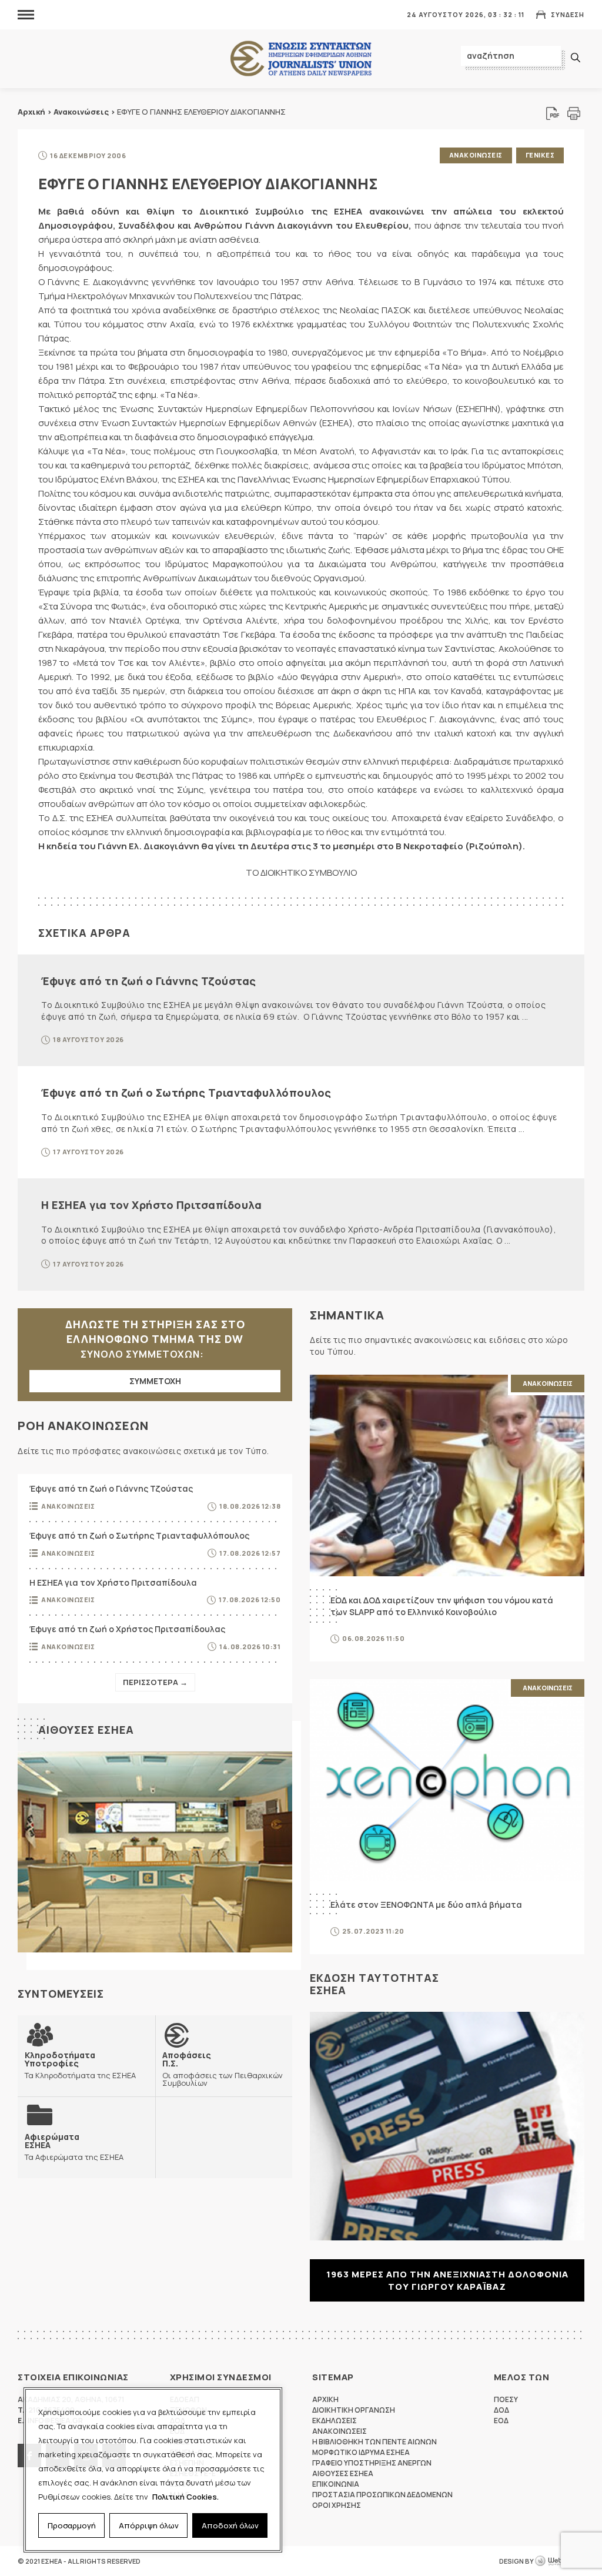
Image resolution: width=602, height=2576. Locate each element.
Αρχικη (325, 2399)
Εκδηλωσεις (335, 2421)
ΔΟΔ (501, 2410)
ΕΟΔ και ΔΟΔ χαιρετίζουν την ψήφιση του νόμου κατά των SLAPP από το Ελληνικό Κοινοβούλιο (442, 1606)
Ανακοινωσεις (476, 155)
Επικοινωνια (336, 2484)
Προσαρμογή (72, 2525)
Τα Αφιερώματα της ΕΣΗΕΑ (74, 2147)
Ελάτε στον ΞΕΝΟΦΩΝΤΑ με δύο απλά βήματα (426, 1905)
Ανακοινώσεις (81, 112)
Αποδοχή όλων (230, 2525)
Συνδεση (568, 14)
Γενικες (540, 155)
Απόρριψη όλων (149, 2525)
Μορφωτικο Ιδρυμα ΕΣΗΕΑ (361, 2452)
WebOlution (560, 2561)
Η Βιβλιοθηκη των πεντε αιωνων (374, 2442)
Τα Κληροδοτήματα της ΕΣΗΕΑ (80, 2065)
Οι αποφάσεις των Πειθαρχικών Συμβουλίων (223, 2069)
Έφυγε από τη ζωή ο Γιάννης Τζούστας (149, 981)
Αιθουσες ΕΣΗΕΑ (86, 1730)
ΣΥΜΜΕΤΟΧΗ (155, 1381)
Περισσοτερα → (155, 1682)
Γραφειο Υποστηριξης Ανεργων (372, 2463)
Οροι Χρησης (337, 2505)
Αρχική (31, 112)
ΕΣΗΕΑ (301, 59)
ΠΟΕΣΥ (506, 2399)
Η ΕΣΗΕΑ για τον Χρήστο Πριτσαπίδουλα (151, 1205)
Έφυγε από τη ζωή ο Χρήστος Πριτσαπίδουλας (127, 1629)
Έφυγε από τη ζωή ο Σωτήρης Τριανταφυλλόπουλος (186, 1093)
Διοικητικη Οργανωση (354, 2410)
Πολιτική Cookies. (185, 2497)
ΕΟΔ (501, 2421)
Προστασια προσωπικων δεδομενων (382, 2495)
